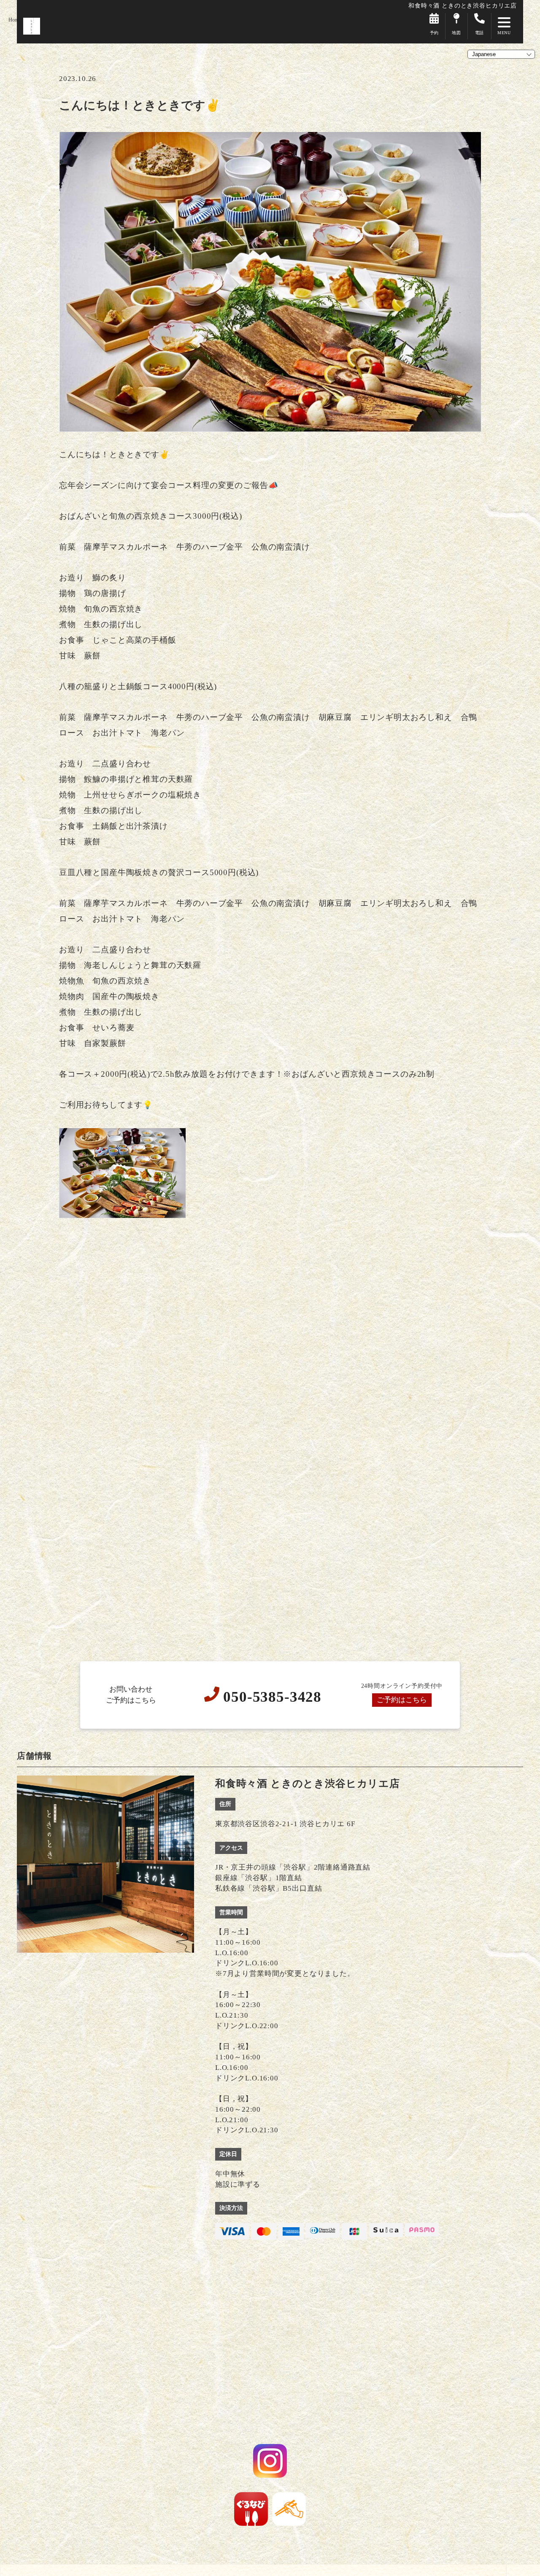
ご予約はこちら (402, 1700)
